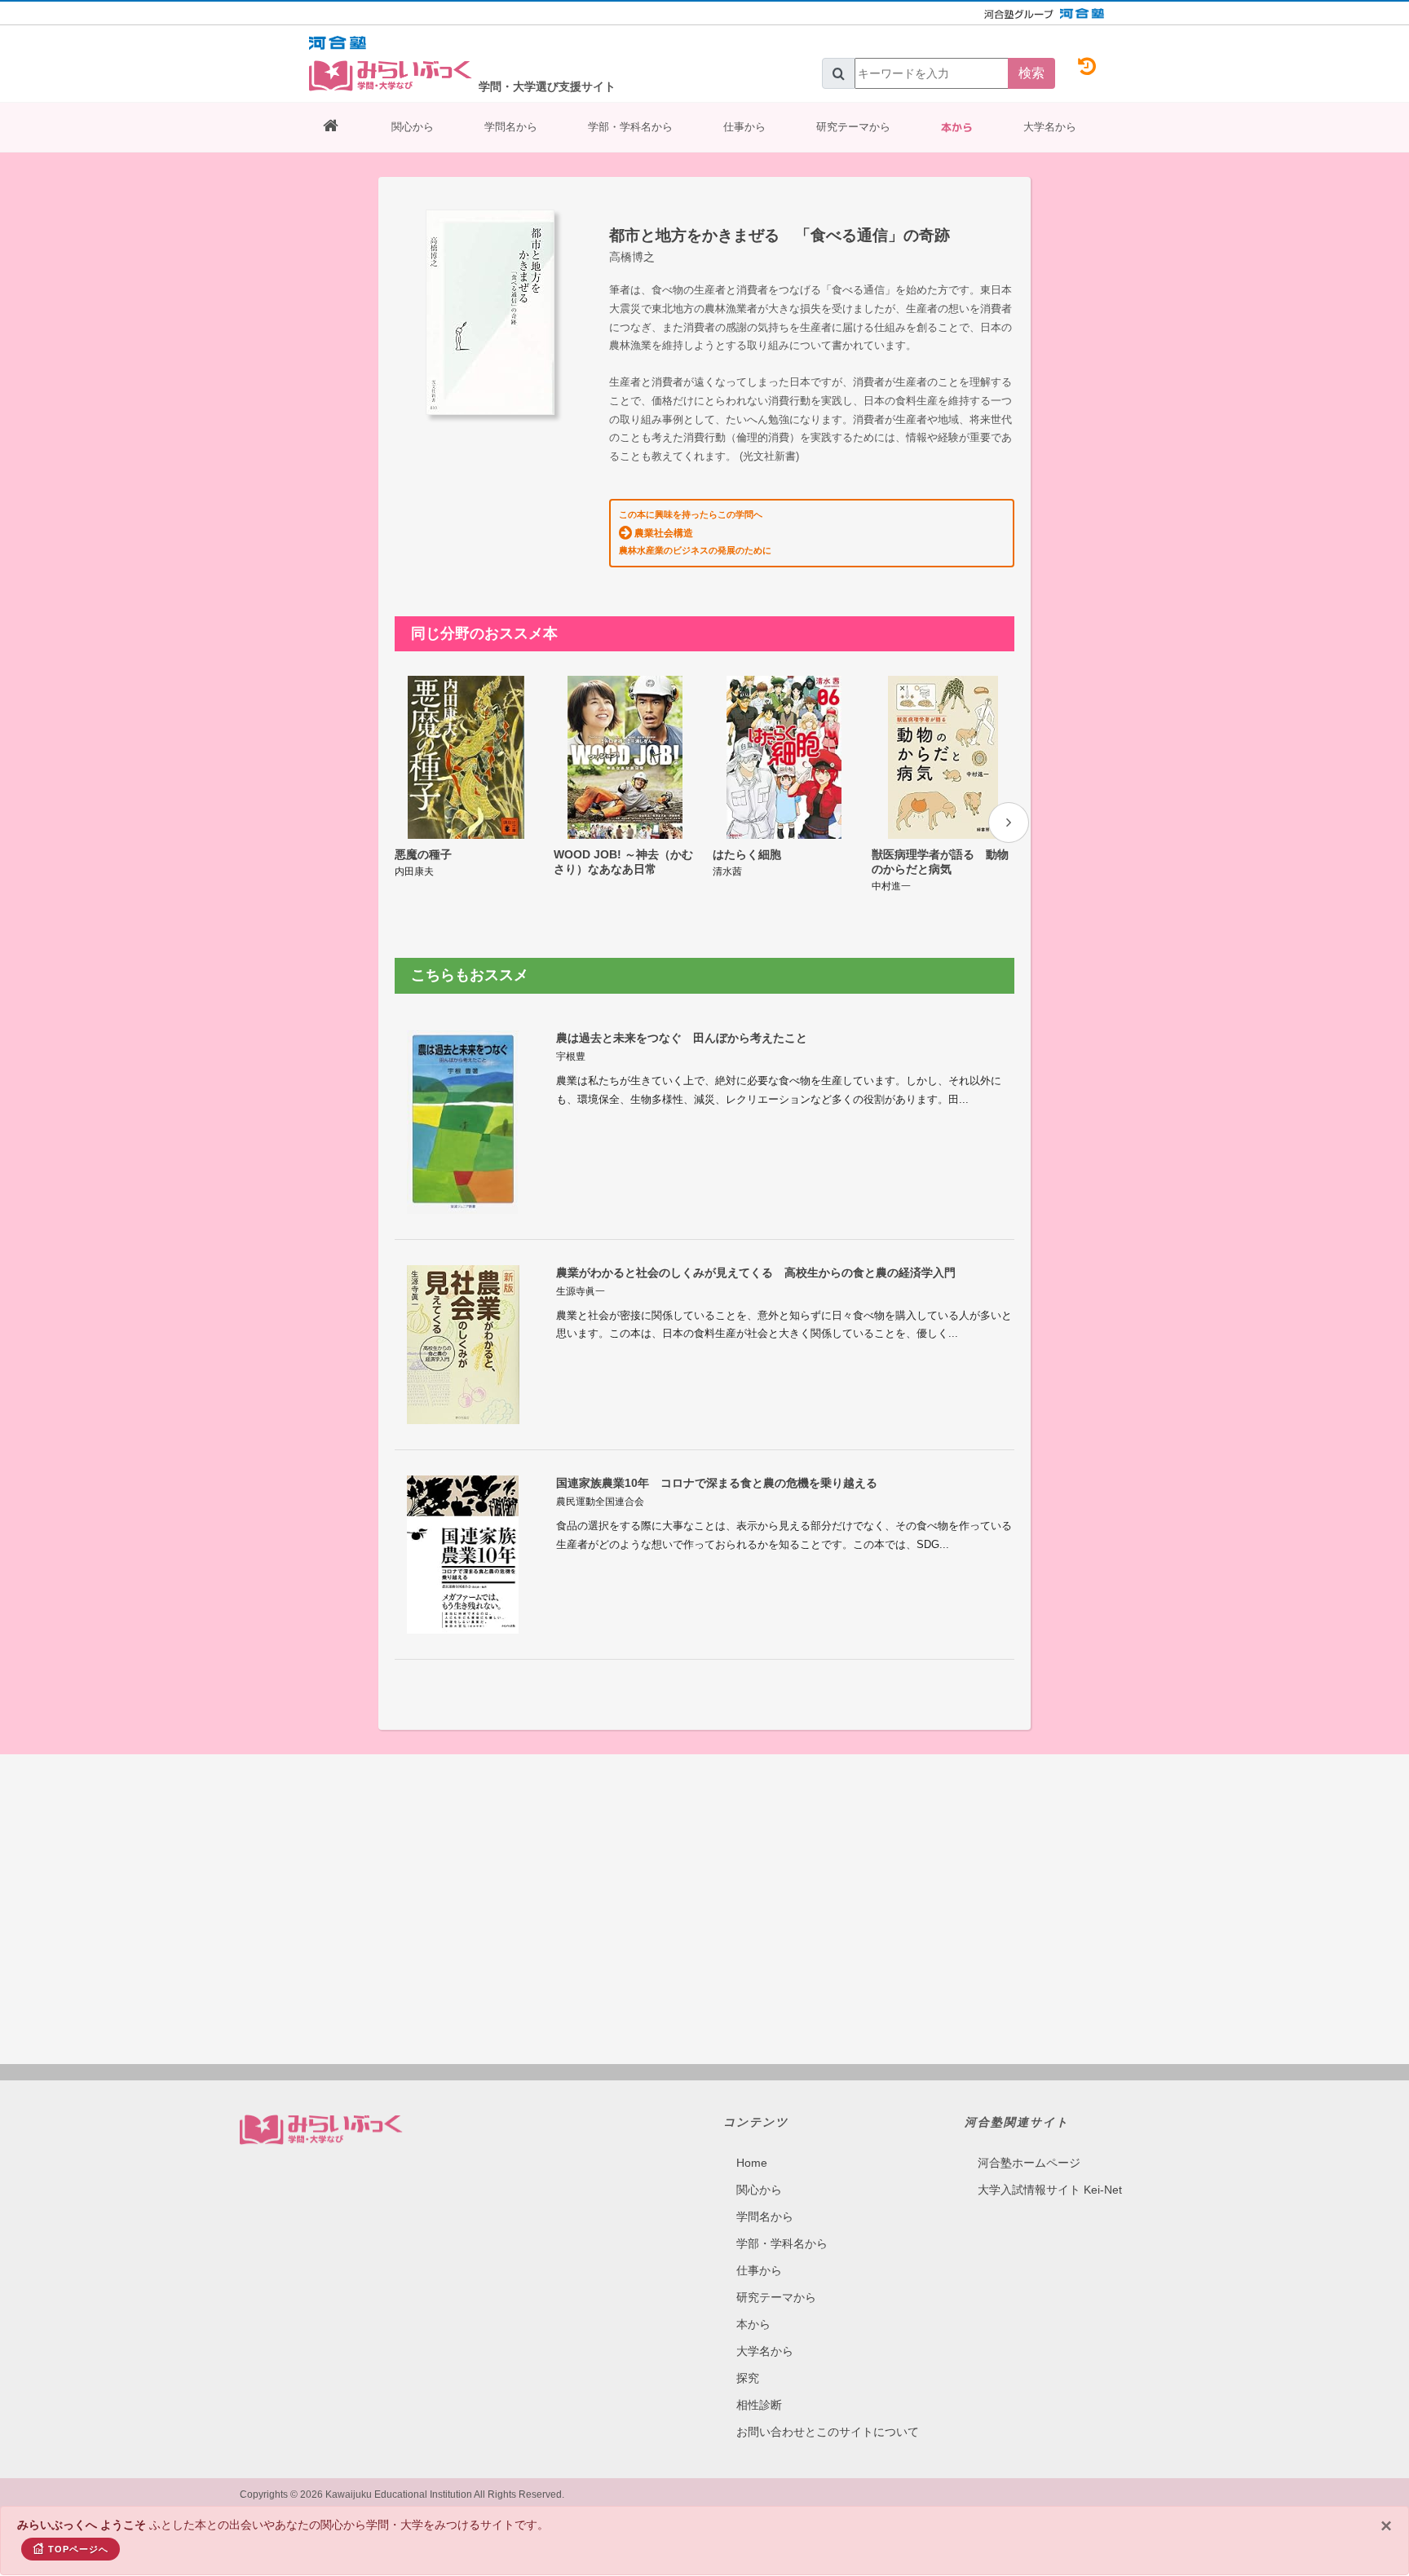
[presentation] (1009, 823)
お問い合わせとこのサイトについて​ (828, 2432)
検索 (1031, 73)
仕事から (744, 127)
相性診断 (759, 2405)
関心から (413, 127)
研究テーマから (853, 127)
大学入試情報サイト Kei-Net (1050, 2190)
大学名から (1050, 127)
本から (957, 127)
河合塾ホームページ (1029, 2163)
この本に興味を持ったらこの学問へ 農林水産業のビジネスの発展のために (695, 532)
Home (752, 2163)
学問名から (511, 127)
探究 (748, 2378)
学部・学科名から (630, 127)
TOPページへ (78, 2549)
